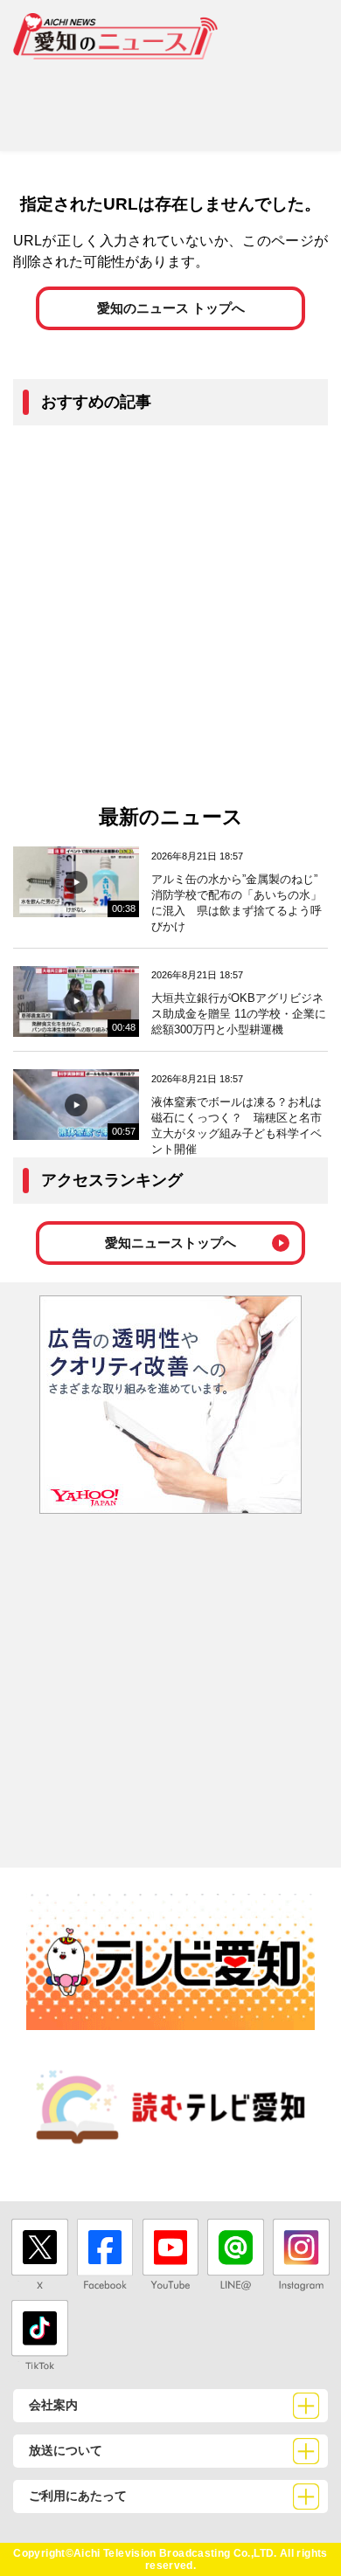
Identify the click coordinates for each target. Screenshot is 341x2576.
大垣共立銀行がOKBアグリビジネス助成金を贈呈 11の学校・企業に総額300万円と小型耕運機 (239, 1014)
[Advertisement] (170, 99)
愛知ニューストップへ (170, 1243)
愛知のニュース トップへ (171, 308)
